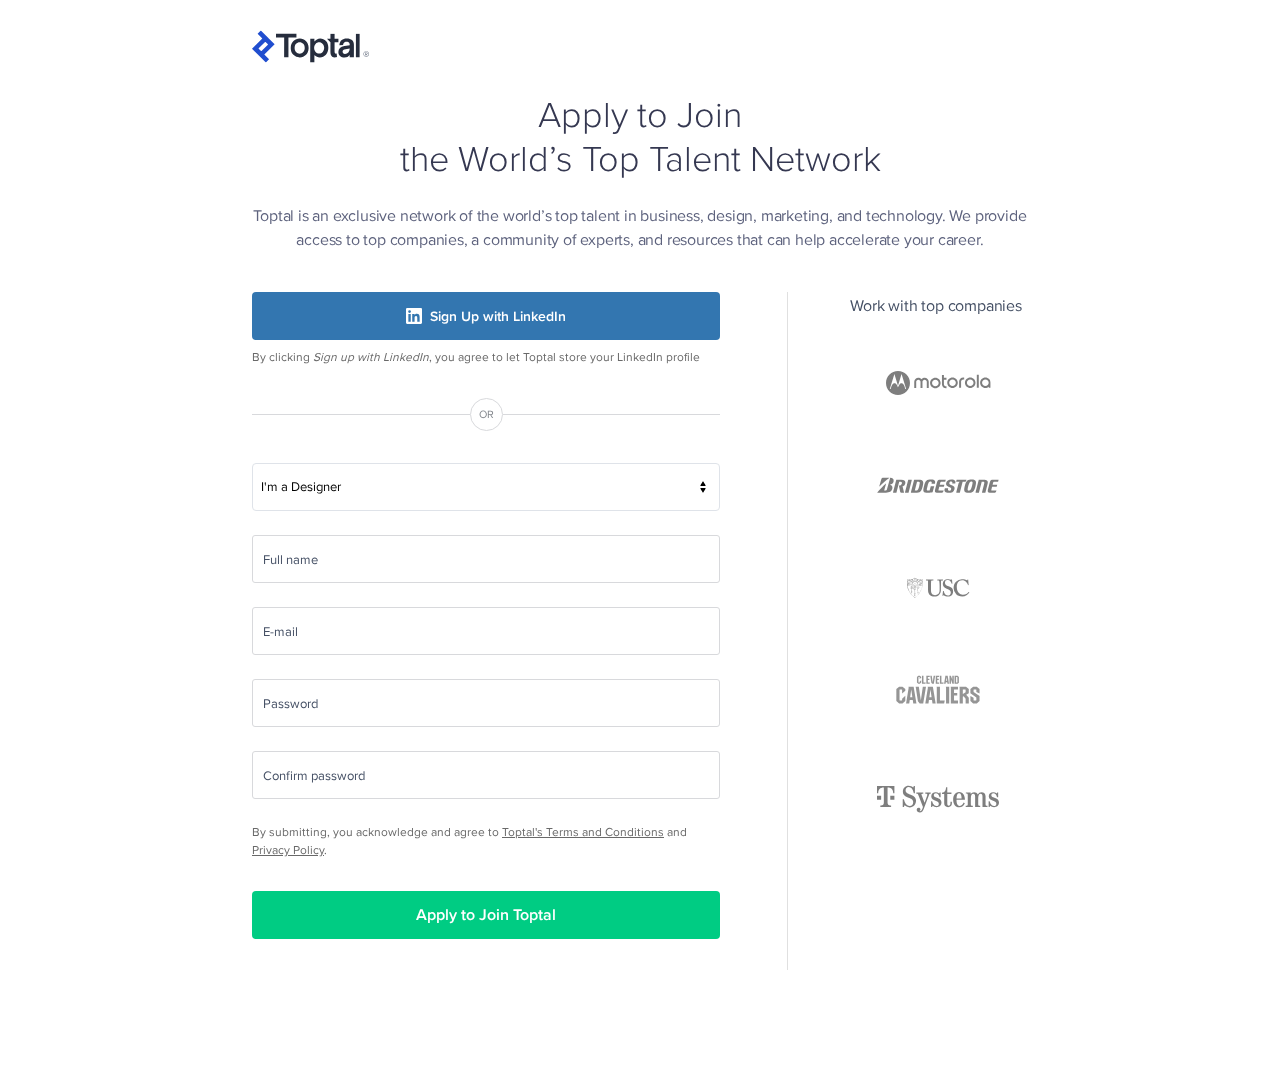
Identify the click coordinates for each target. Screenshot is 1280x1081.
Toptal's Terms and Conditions (583, 831)
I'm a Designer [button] (301, 486)
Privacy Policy (288, 849)
